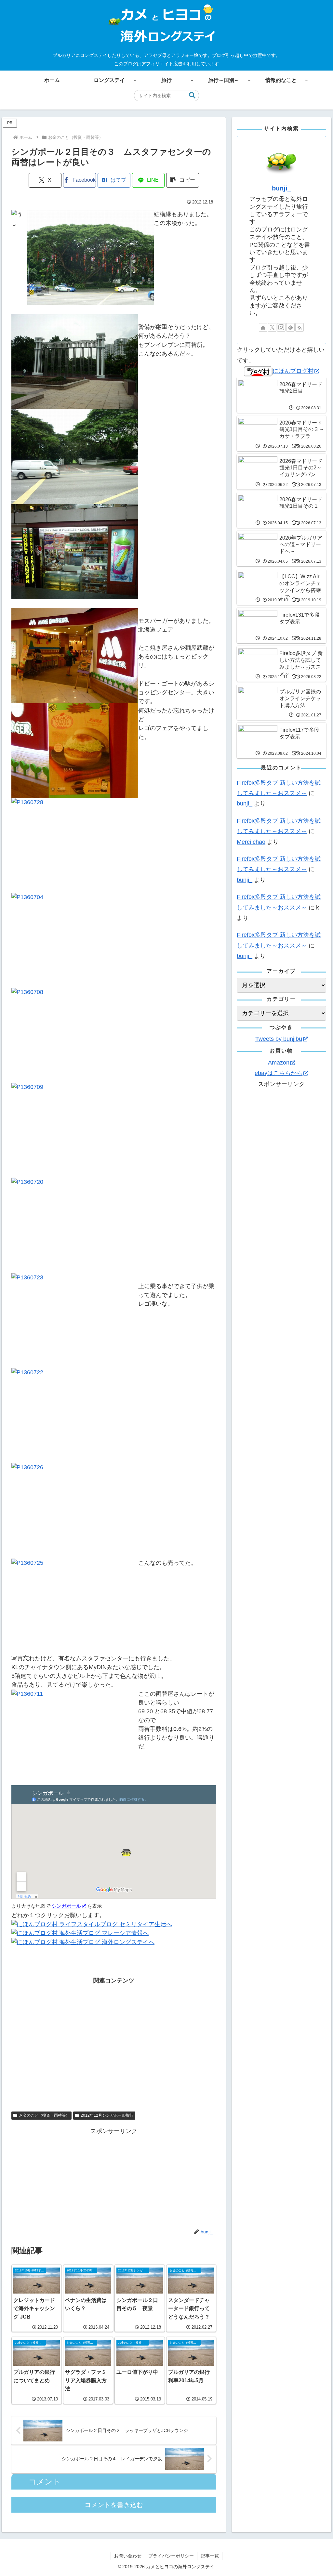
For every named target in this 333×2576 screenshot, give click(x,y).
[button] (192, 95)
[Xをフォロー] (272, 327)
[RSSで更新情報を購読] (300, 327)
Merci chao (251, 842)
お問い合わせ (128, 2556)
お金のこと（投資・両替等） (44, 2115)
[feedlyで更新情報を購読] (290, 327)
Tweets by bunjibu (279, 1039)
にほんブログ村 (293, 371)
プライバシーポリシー (171, 2556)
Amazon (279, 1063)
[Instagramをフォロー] (281, 327)
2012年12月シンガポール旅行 (107, 2115)
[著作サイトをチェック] (263, 327)
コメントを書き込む (114, 2505)
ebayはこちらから (279, 1073)
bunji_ (281, 188)
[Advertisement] (114, 2047)
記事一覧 (210, 2556)
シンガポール (66, 1906)
